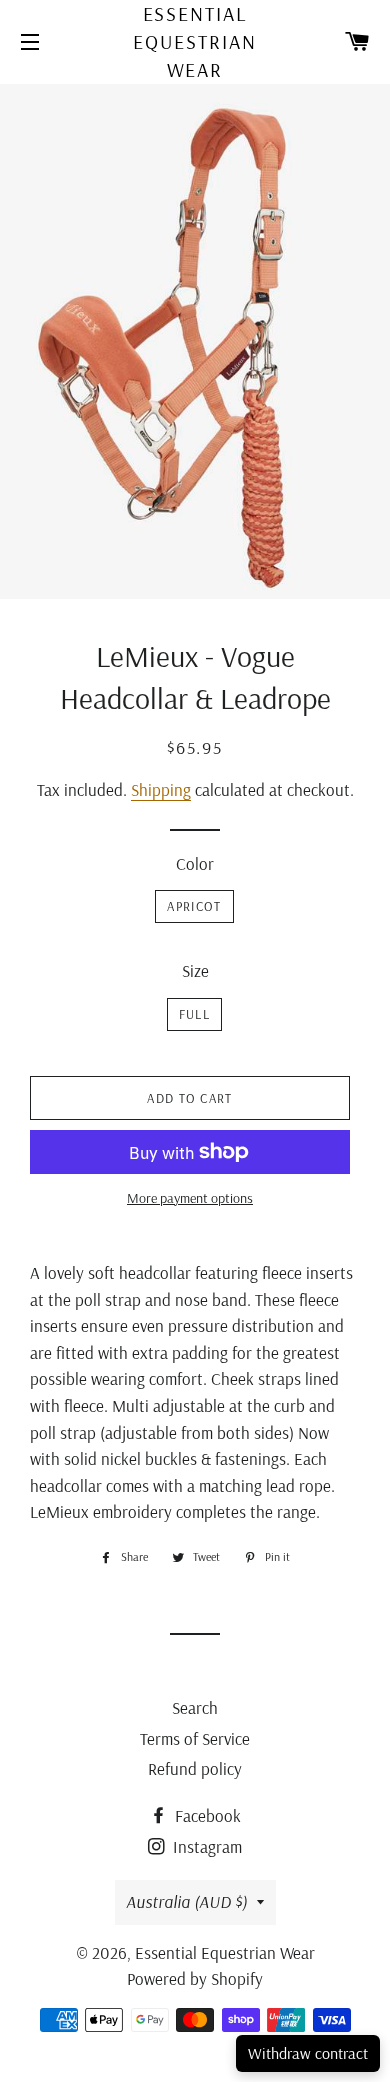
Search (195, 1707)
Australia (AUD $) (186, 1901)
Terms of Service (195, 1738)
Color (195, 863)
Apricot (194, 906)
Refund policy (195, 1768)
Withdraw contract (308, 2053)
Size (195, 970)
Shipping (161, 789)
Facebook (206, 1815)
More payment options (190, 1198)
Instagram (205, 1846)
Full (194, 1014)
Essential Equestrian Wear (195, 41)
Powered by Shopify (195, 1978)
